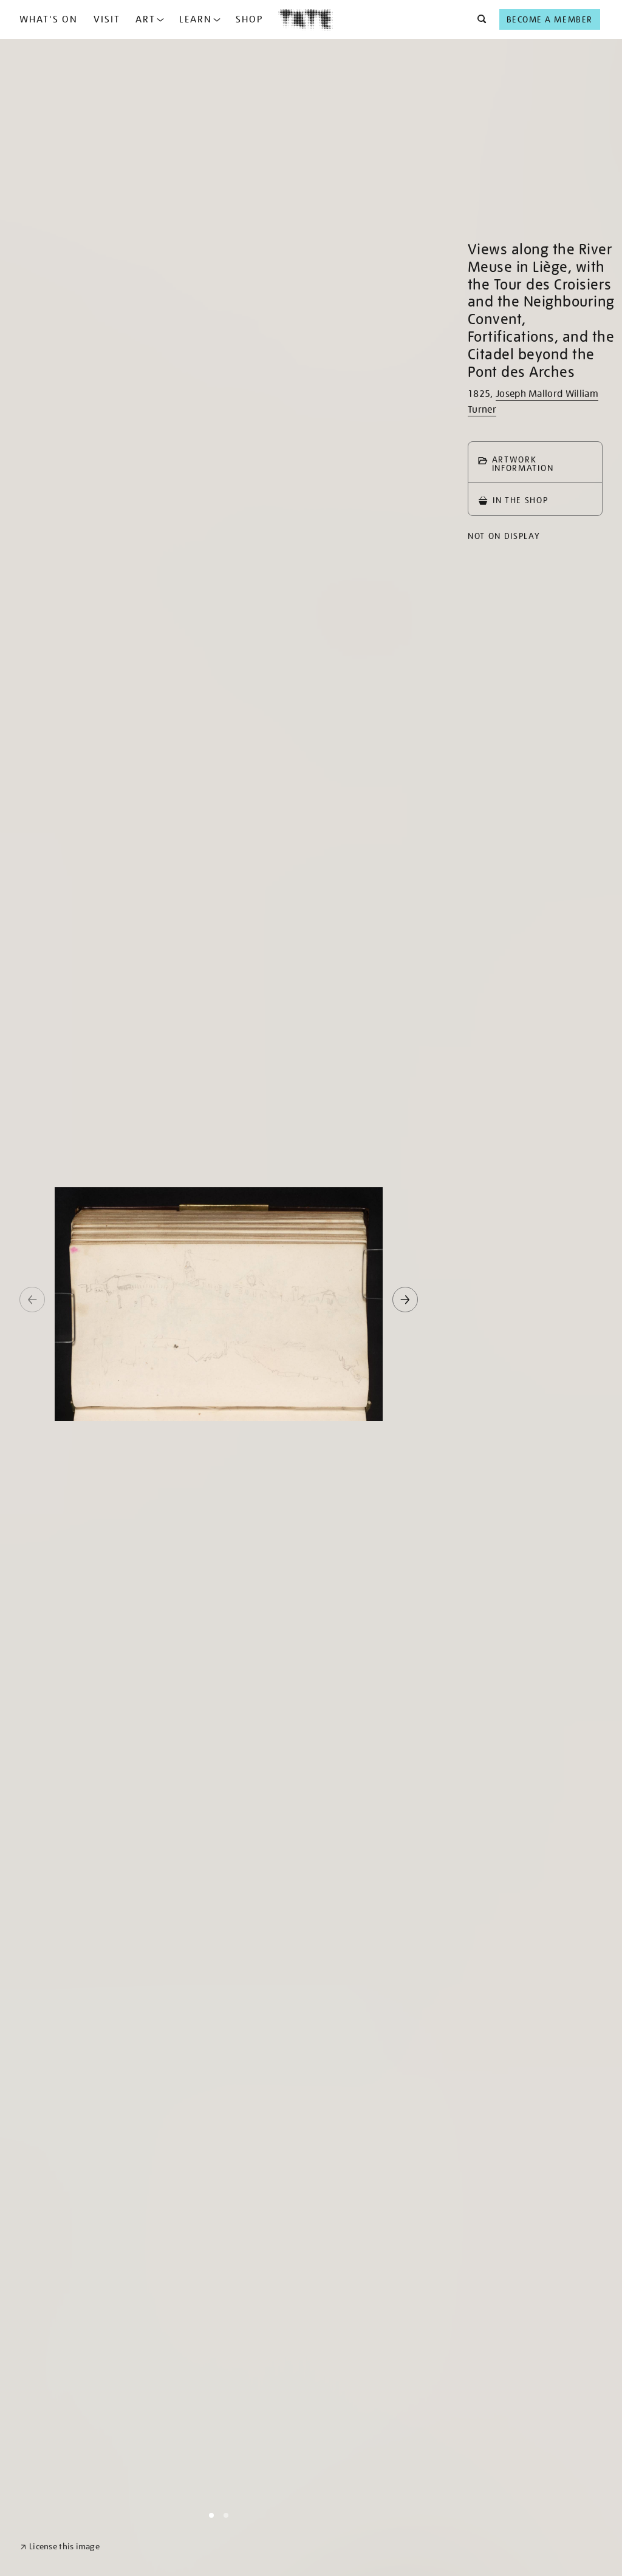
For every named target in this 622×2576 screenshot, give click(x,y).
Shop (249, 19)
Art (145, 19)
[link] (60, 2547)
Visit (107, 19)
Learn (196, 19)
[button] (478, 19)
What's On (49, 19)
